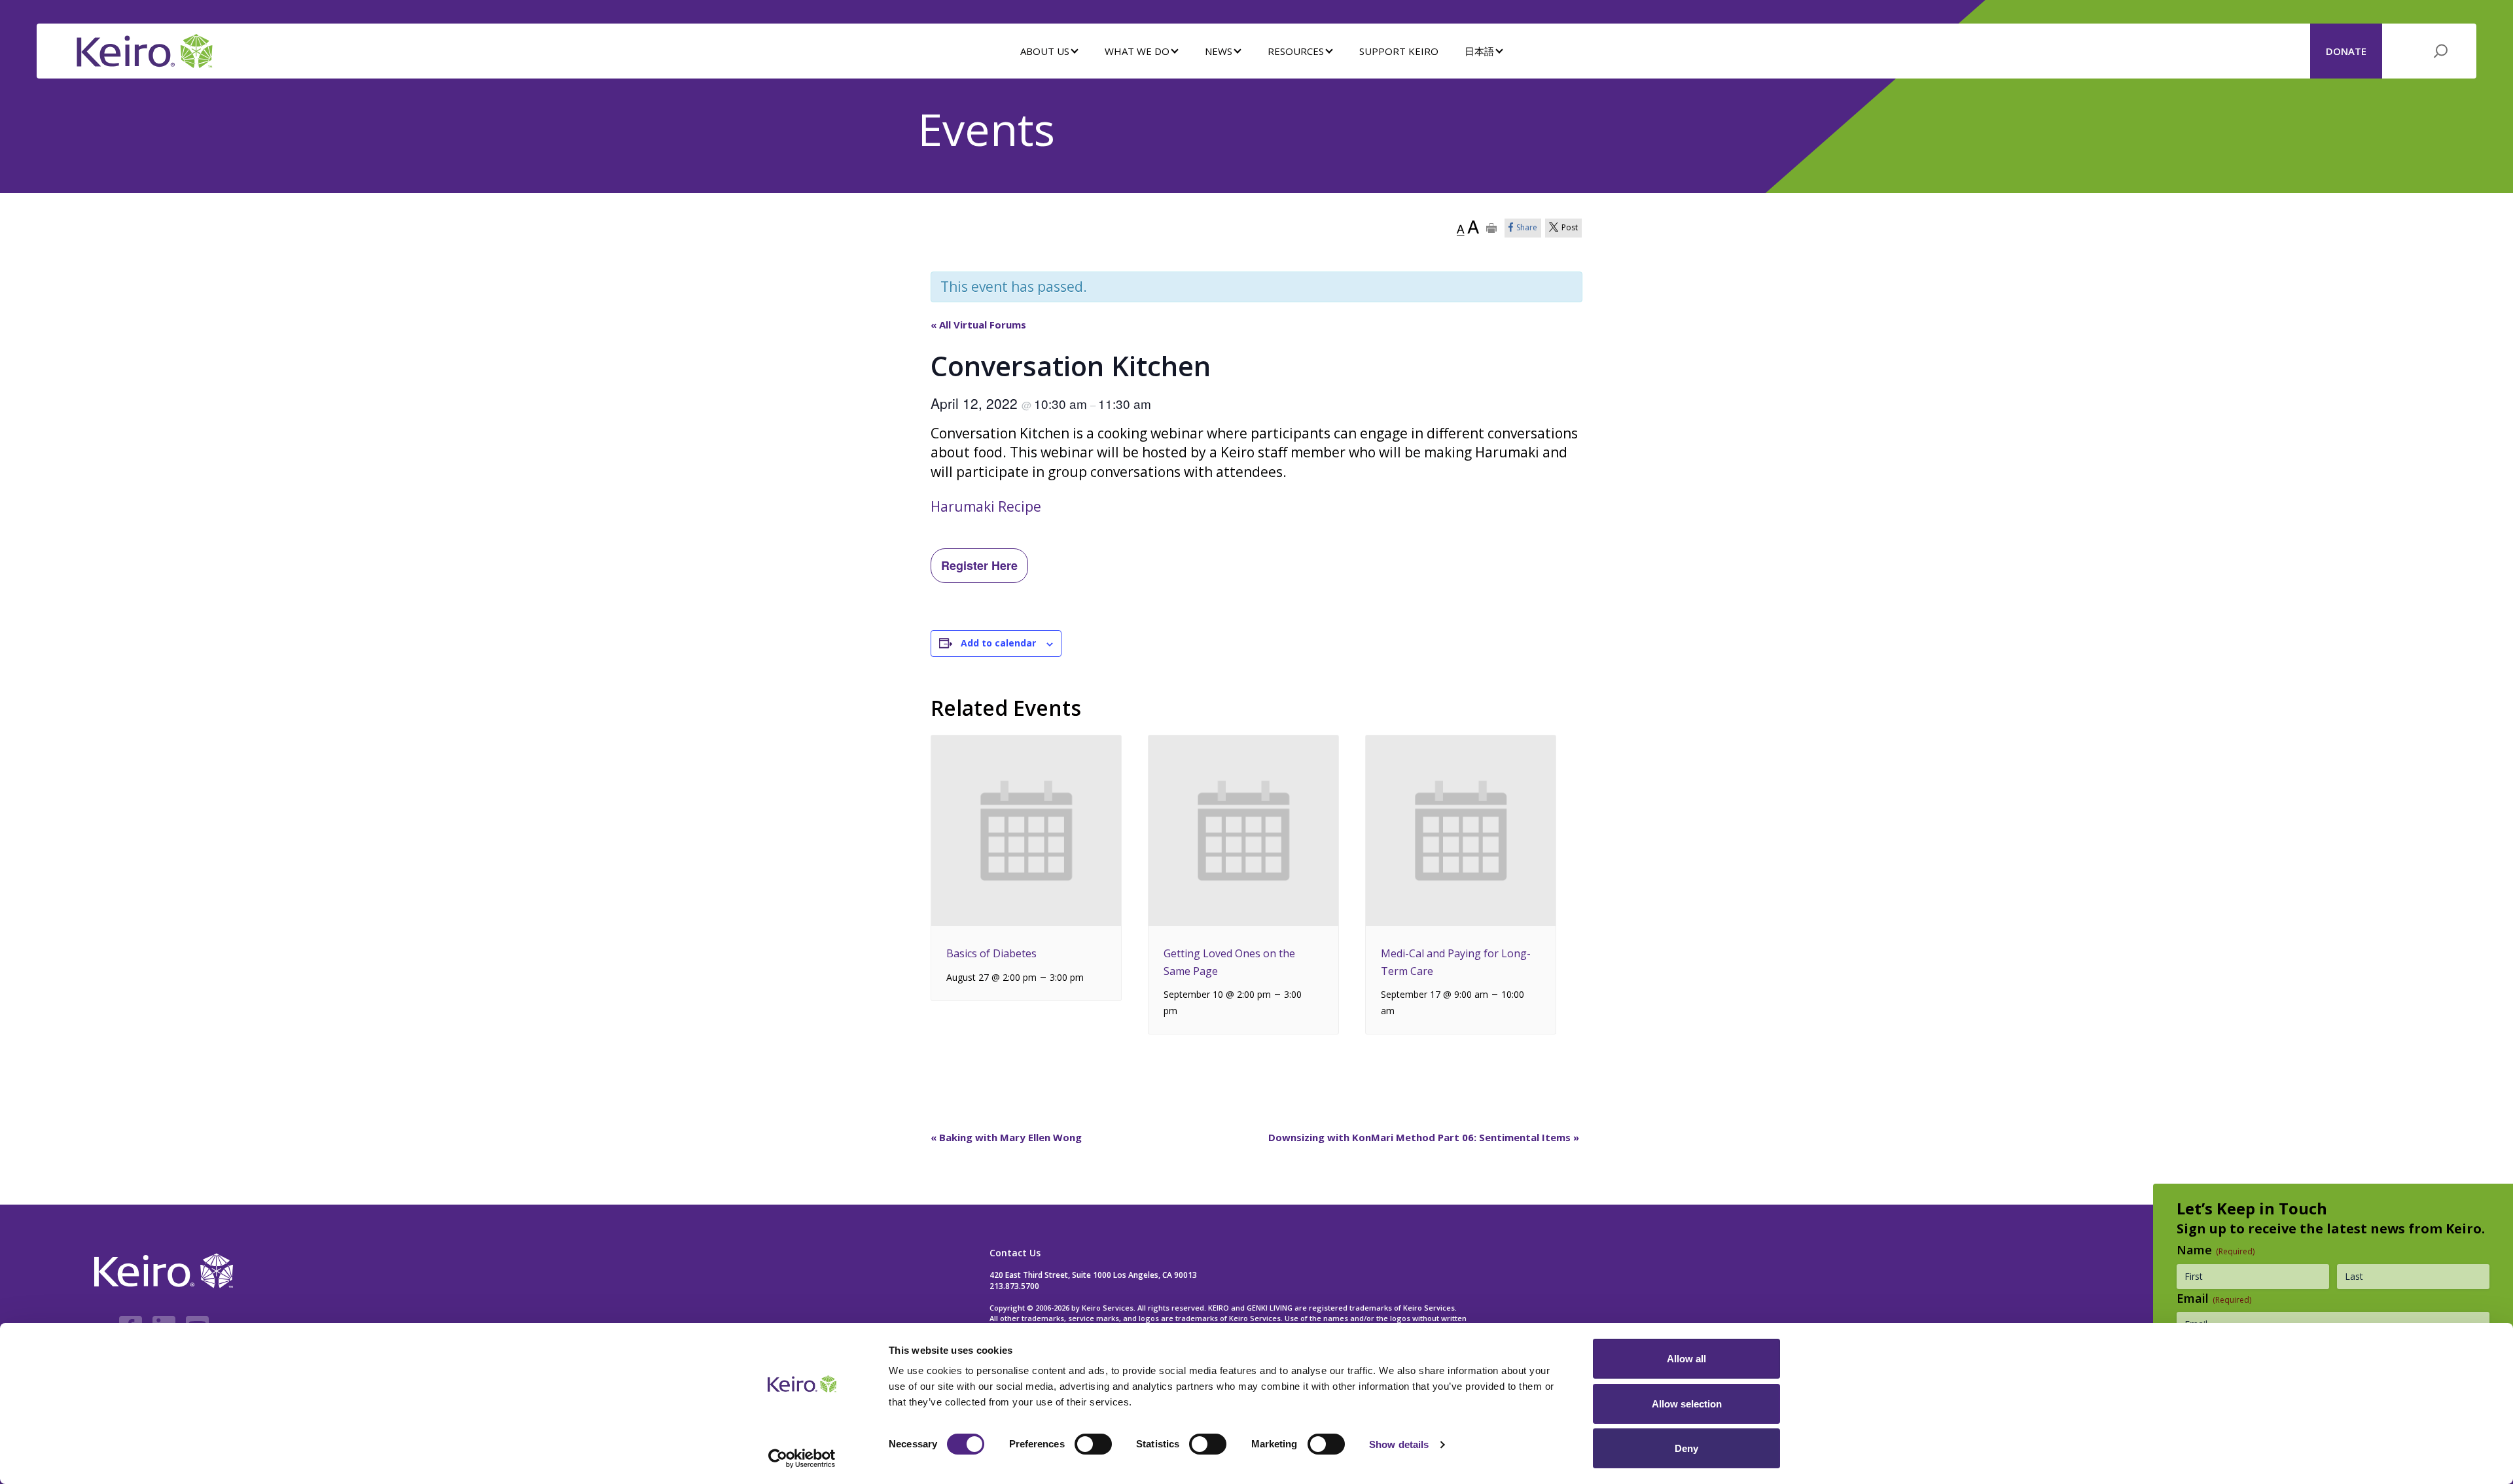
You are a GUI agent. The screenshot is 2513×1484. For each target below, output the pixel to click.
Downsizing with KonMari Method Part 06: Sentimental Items (1424, 1137)
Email (2214, 1298)
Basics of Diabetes (991, 953)
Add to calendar (998, 643)
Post (1570, 227)
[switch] (1093, 1444)
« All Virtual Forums (978, 325)
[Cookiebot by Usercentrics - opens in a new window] (802, 1458)
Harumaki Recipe (986, 506)
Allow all (1686, 1359)
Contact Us (1015, 1253)
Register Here (979, 565)
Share (1527, 227)
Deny (1686, 1448)
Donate (2346, 51)
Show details (1399, 1444)
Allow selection (1687, 1404)
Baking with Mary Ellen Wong (1006, 1137)
